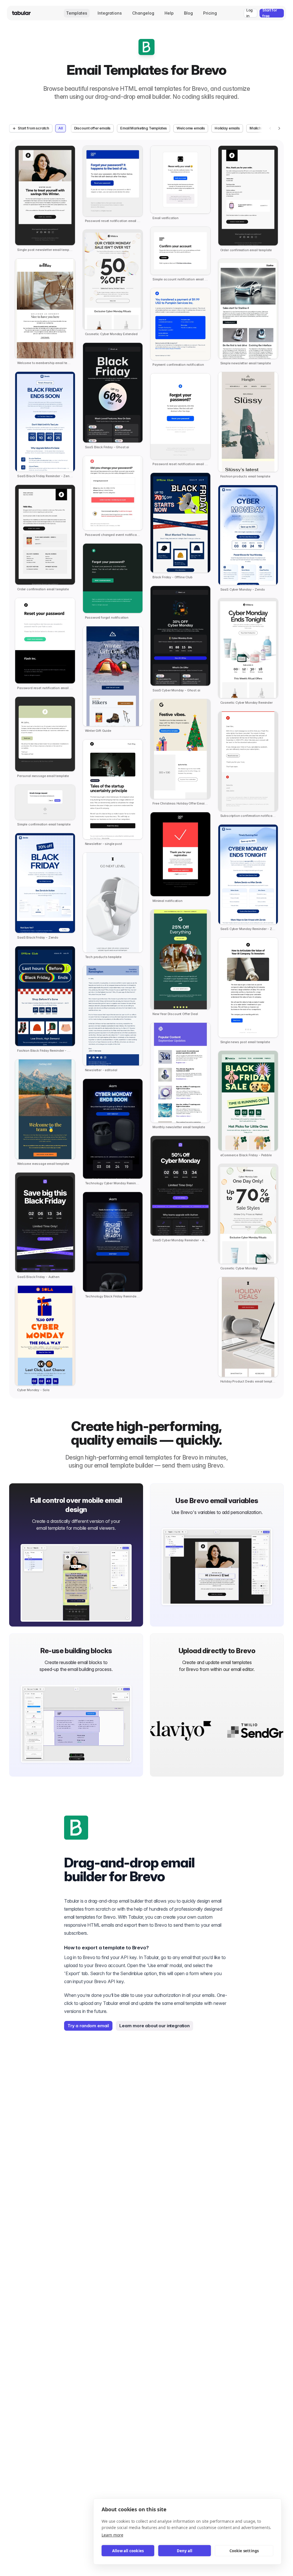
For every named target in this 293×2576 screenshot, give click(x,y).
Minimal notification (168, 901)
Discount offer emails (92, 128)
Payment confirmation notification (178, 365)
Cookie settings (244, 2551)
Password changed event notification (113, 535)
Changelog (143, 13)
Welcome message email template (43, 1164)
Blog (188, 13)
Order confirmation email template (43, 589)
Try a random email (88, 2026)
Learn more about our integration (155, 2026)
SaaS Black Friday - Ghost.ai (107, 447)
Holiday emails (227, 128)
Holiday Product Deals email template (248, 1382)
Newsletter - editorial (101, 1070)
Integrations (110, 13)
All (61, 128)
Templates (77, 13)
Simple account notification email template (180, 279)
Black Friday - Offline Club (173, 577)
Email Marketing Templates (143, 128)
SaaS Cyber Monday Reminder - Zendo (248, 929)
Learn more (112, 2535)
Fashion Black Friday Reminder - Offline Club (45, 1051)
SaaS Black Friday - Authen (38, 1277)
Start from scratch (33, 128)
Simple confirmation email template (44, 824)
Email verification (166, 218)
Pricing (210, 13)
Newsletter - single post (104, 844)
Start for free (270, 13)
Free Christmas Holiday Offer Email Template (180, 804)
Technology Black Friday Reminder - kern (113, 1296)
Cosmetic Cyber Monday (239, 1268)
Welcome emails (191, 128)
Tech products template (103, 957)
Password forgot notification (107, 618)
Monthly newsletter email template (179, 1127)
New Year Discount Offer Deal (175, 1014)
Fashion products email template (245, 476)
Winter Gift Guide (98, 731)
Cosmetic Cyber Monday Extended (111, 334)
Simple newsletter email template (246, 363)
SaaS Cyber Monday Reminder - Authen (180, 1240)
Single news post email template (245, 1042)
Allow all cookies (128, 2551)
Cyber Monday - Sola (33, 1390)
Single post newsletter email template (45, 250)
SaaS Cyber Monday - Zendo (243, 590)
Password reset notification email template (45, 688)
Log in (250, 13)
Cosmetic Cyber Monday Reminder (247, 703)
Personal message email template (43, 776)
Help (169, 13)
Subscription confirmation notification (248, 816)
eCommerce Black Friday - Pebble (246, 1155)
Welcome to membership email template (45, 363)
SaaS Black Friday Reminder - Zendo (45, 476)
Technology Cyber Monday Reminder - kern (113, 1183)
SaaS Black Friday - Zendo (38, 938)
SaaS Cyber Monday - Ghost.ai (176, 690)
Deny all (185, 2551)
